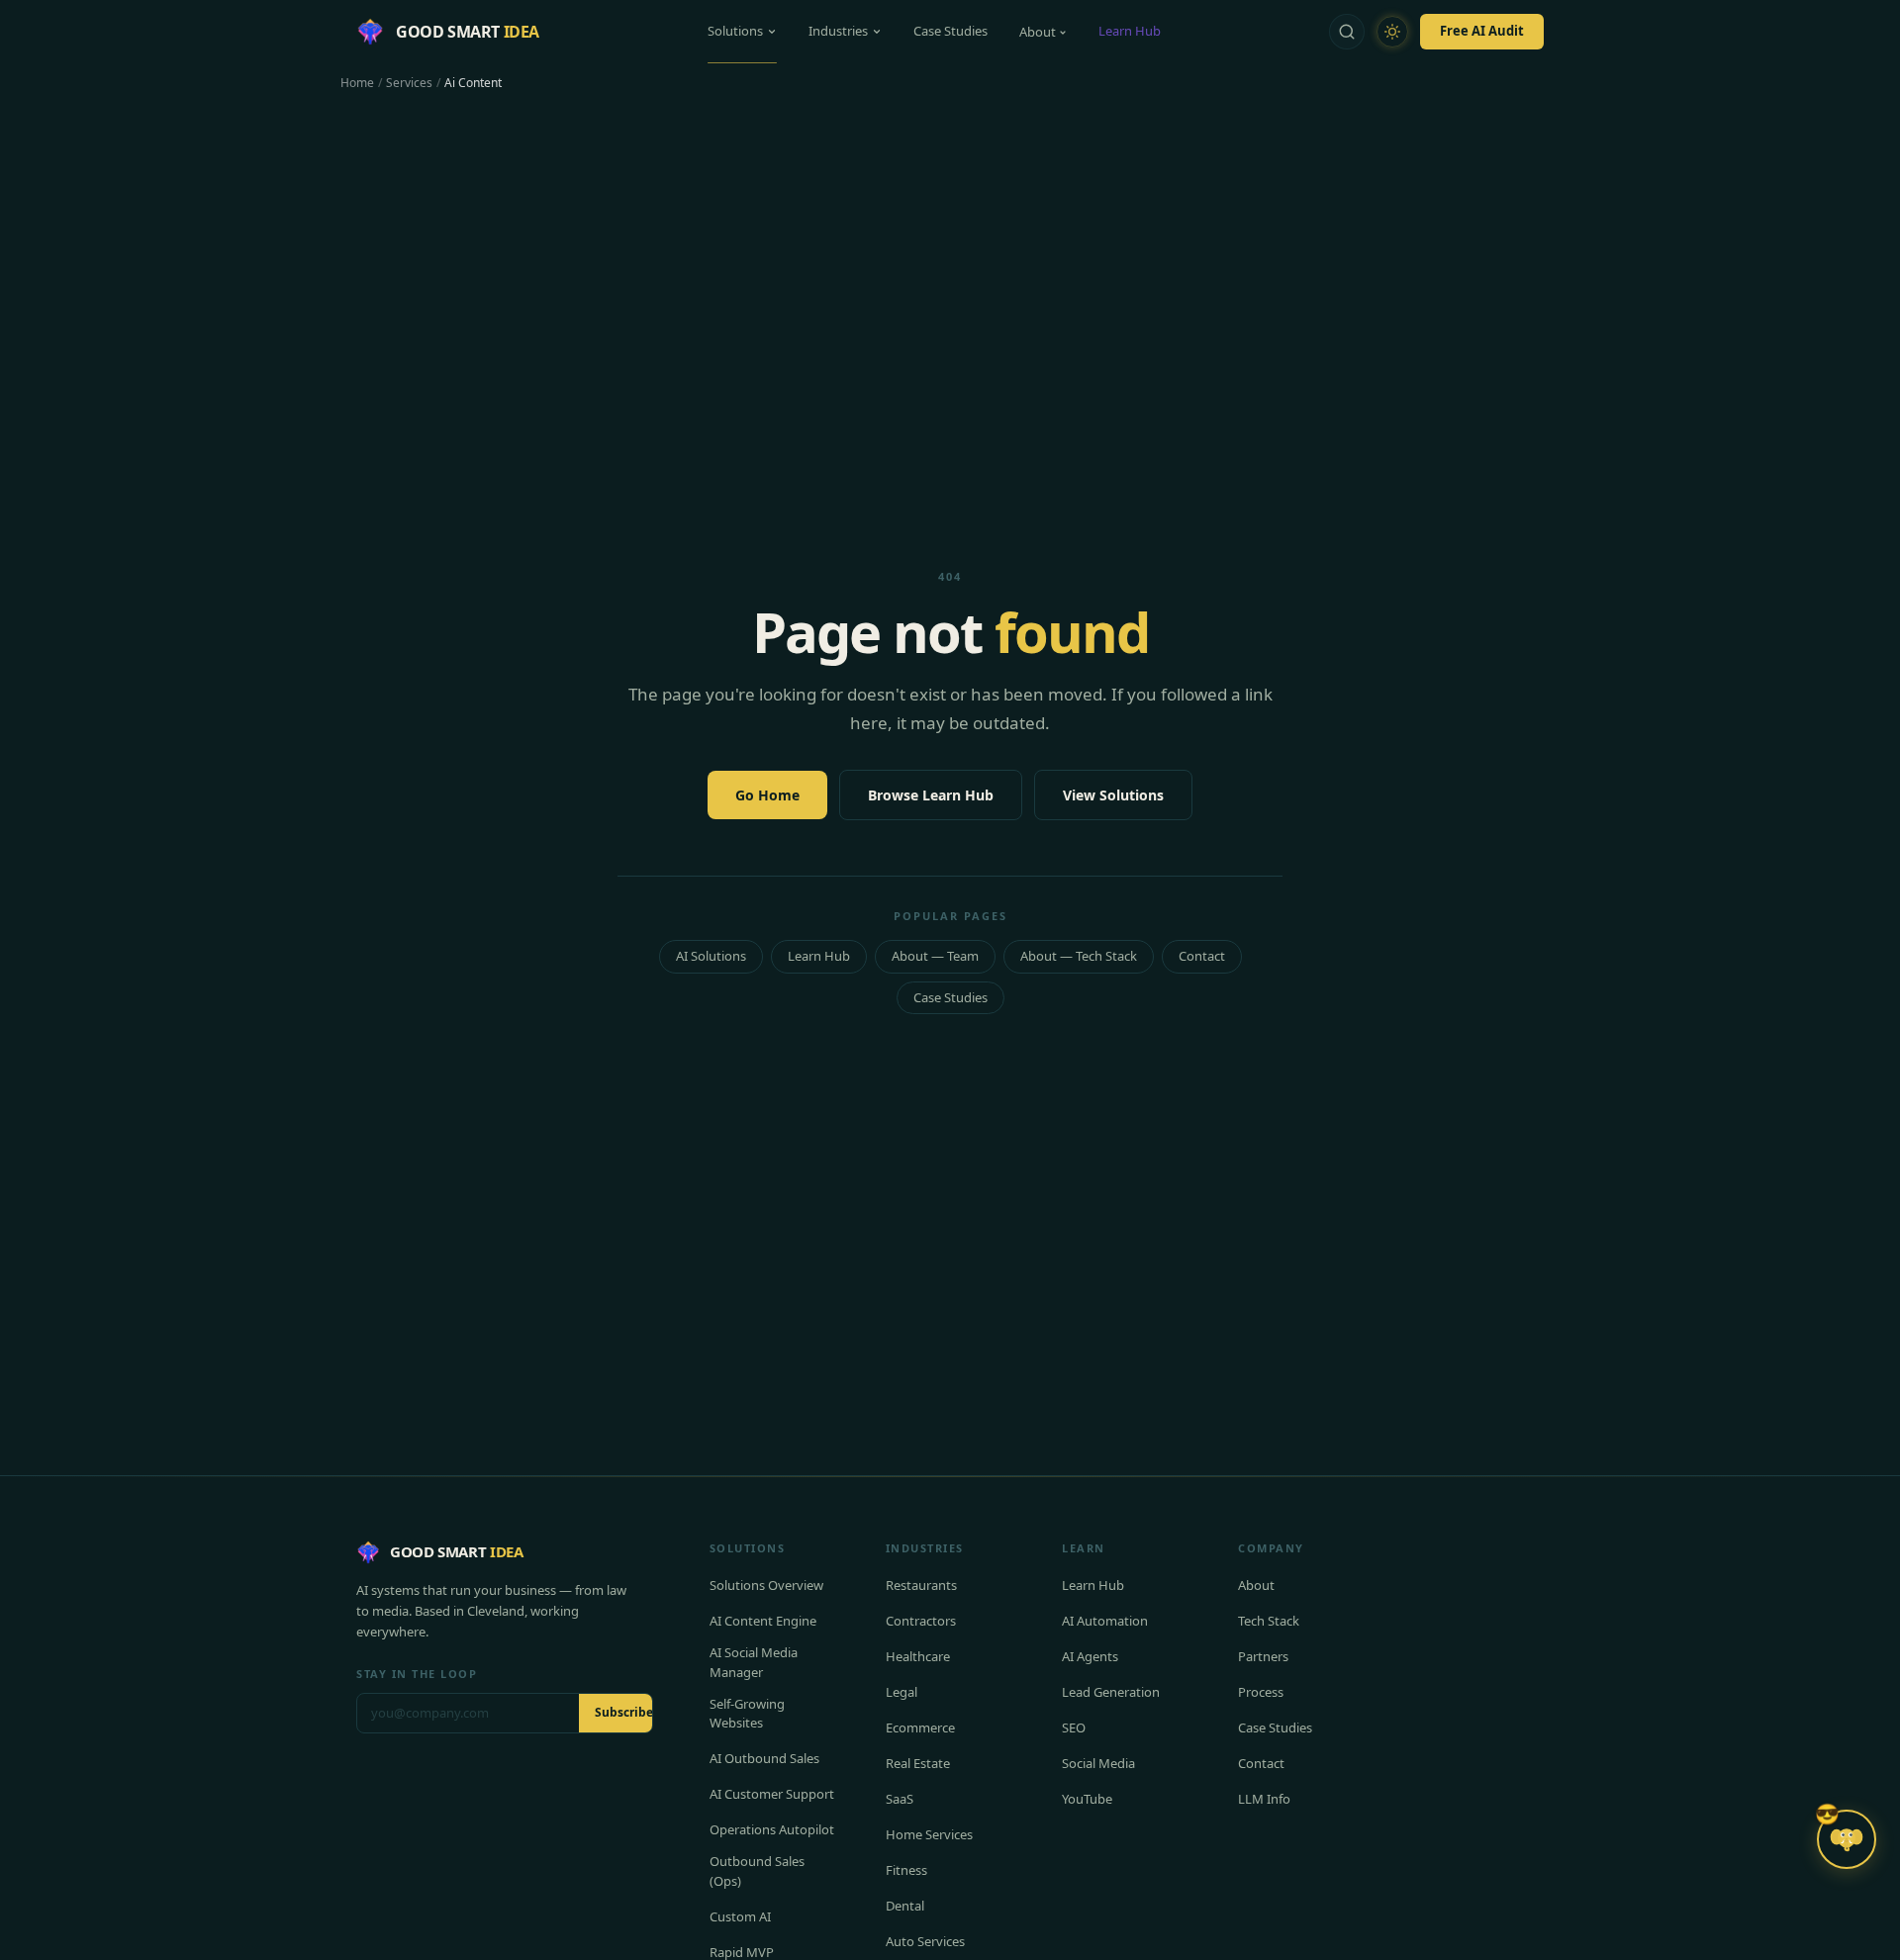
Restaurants (921, 1585)
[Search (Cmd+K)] (1347, 32)
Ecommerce (920, 1727)
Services (409, 83)
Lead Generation (1111, 1692)
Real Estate (918, 1763)
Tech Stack (1269, 1621)
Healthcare (918, 1656)
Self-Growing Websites (747, 1714)
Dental (905, 1906)
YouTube (1087, 1799)
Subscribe (624, 1712)
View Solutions (1113, 795)
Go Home (767, 795)
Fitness (906, 1870)
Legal (902, 1692)
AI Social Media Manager (754, 1662)
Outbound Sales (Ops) (757, 1871)
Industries (838, 31)
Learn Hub (1130, 31)
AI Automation (1105, 1621)
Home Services (929, 1834)
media (390, 1611)
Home (357, 83)
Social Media (1098, 1763)
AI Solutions (711, 956)
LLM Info (1264, 1799)
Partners (1263, 1656)
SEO (1074, 1727)
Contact (1202, 956)
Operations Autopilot (772, 1829)
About (1038, 32)
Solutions (735, 31)
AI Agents (1090, 1656)
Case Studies (950, 31)
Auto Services (925, 1941)
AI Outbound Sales (764, 1758)
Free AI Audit (1482, 31)
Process (1261, 1692)
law (617, 1590)
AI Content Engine (763, 1621)
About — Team (935, 956)
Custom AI (740, 1916)
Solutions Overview (766, 1585)
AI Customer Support (772, 1794)
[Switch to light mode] (1392, 32)
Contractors (921, 1621)
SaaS (900, 1799)
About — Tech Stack (1079, 956)
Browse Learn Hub (931, 795)
